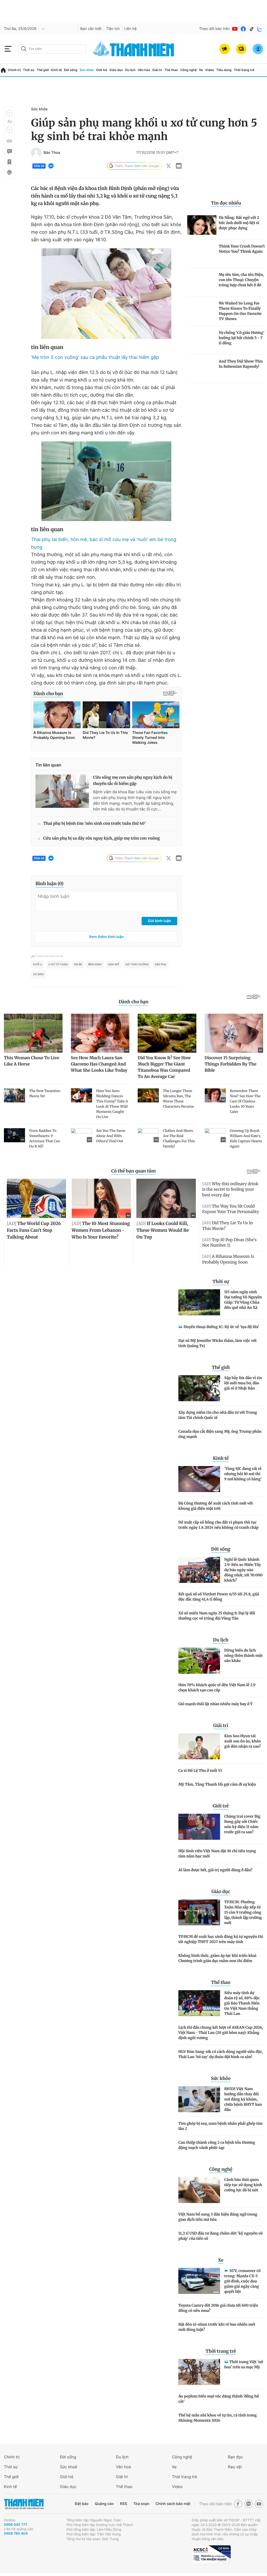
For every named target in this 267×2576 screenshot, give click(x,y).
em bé (78, 965)
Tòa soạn (141, 2504)
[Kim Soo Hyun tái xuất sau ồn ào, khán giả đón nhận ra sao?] (199, 1746)
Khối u (38, 965)
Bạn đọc (235, 2457)
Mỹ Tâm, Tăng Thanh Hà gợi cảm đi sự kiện (217, 1784)
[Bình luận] (9, 151)
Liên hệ (130, 29)
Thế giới (43, 70)
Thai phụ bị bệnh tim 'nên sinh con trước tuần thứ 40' (95, 824)
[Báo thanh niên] (133, 49)
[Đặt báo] (241, 49)
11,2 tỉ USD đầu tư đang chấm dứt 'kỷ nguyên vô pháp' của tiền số (220, 2236)
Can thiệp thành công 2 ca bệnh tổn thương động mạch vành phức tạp (217, 2145)
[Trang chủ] (3, 70)
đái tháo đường (137, 965)
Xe (201, 70)
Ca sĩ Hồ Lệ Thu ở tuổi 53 (200, 1771)
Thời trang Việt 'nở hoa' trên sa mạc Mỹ (244, 2364)
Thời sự (29, 70)
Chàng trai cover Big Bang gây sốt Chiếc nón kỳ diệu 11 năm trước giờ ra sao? (242, 1824)
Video (210, 70)
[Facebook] (243, 29)
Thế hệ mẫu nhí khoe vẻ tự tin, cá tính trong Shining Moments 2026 (217, 2418)
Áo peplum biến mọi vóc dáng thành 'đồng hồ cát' (219, 2399)
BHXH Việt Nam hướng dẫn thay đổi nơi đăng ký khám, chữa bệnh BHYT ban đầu (243, 2099)
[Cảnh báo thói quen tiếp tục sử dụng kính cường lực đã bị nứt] (199, 2190)
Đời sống (71, 70)
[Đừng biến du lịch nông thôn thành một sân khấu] (199, 1661)
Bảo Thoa (52, 153)
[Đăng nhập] (258, 49)
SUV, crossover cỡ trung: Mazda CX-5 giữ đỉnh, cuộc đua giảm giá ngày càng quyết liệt (242, 2281)
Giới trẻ (102, 70)
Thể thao (171, 70)
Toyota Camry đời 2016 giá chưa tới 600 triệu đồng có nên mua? (218, 2308)
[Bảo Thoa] (36, 153)
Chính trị (14, 70)
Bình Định (95, 965)
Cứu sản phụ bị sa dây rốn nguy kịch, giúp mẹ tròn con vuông (102, 838)
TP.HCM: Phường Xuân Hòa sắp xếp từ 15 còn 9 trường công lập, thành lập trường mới (243, 1912)
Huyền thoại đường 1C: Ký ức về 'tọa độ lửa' (221, 1327)
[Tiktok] (252, 29)
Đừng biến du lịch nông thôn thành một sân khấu (243, 1655)
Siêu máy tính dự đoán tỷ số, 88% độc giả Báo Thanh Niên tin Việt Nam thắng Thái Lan (242, 2003)
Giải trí (157, 70)
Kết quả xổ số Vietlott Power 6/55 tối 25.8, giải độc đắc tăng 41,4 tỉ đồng (219, 1597)
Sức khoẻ (69, 2467)
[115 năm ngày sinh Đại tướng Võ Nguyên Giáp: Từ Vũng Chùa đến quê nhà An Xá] (199, 1302)
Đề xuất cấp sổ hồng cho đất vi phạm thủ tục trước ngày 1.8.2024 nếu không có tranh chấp (219, 1525)
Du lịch (130, 70)
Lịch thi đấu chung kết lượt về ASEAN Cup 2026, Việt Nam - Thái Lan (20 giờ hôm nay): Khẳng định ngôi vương (221, 2033)
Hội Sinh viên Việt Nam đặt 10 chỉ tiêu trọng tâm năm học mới (217, 1854)
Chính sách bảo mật (173, 2504)
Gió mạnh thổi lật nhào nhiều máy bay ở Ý (216, 1704)
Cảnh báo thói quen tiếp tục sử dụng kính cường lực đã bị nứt (243, 2185)
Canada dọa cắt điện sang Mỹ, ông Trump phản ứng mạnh (220, 1434)
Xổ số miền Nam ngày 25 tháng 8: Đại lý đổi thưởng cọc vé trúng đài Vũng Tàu (217, 1616)
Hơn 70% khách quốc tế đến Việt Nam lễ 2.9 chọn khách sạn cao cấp (217, 1687)
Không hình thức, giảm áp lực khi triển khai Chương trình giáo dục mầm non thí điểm (217, 1958)
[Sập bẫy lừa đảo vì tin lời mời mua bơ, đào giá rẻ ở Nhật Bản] (199, 1388)
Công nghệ (188, 70)
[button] (9, 113)
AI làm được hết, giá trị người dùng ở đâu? (215, 1870)
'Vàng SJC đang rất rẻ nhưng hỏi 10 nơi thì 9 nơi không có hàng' (243, 1474)
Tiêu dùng (224, 70)
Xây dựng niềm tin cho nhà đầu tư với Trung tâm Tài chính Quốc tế (218, 1415)
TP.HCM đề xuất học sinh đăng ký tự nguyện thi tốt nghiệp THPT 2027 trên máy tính (221, 1939)
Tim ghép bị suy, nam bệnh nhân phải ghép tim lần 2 (220, 2126)
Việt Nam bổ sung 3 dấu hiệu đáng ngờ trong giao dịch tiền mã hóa (218, 2217)
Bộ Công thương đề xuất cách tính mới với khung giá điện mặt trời (216, 1506)
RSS (123, 2504)
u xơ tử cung (58, 965)
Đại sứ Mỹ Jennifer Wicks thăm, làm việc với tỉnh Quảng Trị (217, 1343)
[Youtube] (235, 29)
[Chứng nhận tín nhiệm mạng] (211, 2554)
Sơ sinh (38, 974)
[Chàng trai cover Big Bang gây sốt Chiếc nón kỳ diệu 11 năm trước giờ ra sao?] (199, 1827)
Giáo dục (116, 70)
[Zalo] (260, 29)
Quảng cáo (104, 2504)
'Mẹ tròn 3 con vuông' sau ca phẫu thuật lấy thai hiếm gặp (95, 357)
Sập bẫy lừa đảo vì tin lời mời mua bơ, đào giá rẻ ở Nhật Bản (243, 1383)
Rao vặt (235, 2467)
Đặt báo (82, 2504)
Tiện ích (113, 29)
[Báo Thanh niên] (24, 2504)
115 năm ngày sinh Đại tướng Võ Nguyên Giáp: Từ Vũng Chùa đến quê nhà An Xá (243, 1300)
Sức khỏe (87, 70)
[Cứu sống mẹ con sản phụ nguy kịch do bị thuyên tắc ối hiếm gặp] (62, 791)
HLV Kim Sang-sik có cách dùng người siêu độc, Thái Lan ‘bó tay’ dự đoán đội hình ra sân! (221, 2054)
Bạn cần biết (91, 29)
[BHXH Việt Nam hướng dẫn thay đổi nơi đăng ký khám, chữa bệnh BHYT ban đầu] (199, 2099)
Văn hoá (123, 2467)
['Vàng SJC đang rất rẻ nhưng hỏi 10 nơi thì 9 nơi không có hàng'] (199, 1479)
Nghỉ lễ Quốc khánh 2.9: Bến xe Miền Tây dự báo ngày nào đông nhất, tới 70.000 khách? (243, 1570)
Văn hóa (144, 70)
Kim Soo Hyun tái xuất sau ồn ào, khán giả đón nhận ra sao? (242, 1741)
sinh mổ (114, 965)
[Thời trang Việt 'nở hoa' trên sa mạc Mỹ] (199, 2372)
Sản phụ (160, 965)
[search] (52, 49)
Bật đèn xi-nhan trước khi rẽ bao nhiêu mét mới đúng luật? (217, 2327)
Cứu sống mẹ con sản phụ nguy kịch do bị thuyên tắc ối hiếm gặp (133, 781)
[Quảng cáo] (224, 49)
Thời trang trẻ (244, 70)
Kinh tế (56, 70)
